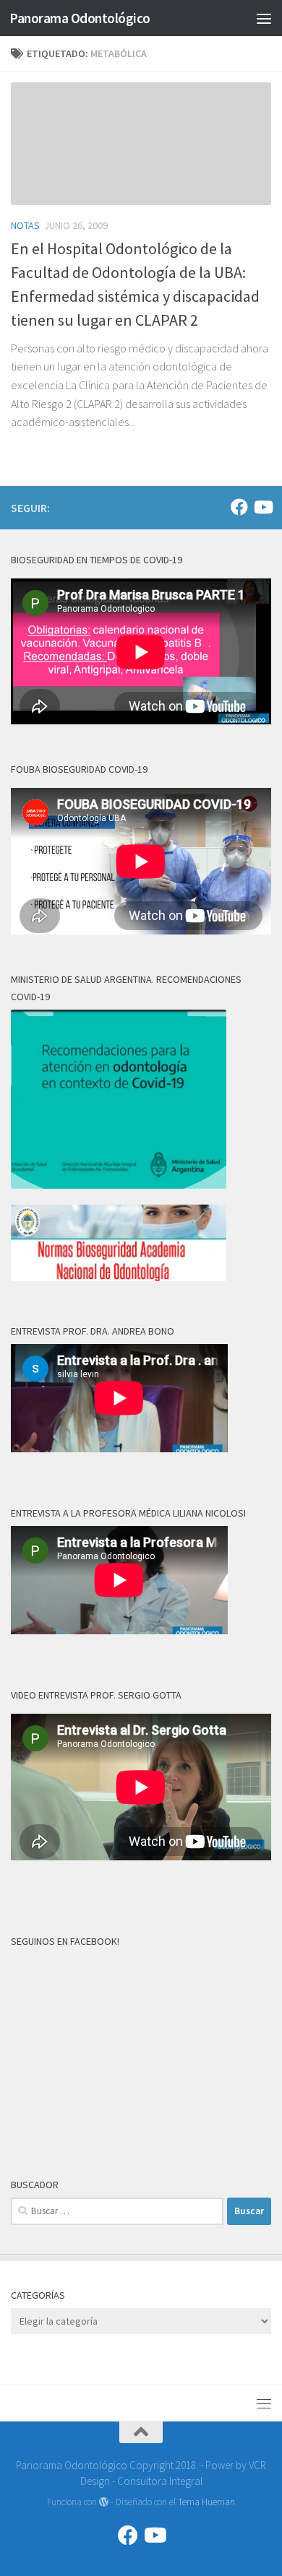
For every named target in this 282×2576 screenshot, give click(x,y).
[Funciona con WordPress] (104, 2502)
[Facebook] (239, 507)
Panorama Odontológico (80, 18)
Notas (25, 225)
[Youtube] (262, 507)
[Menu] (264, 18)
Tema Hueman (206, 2502)
